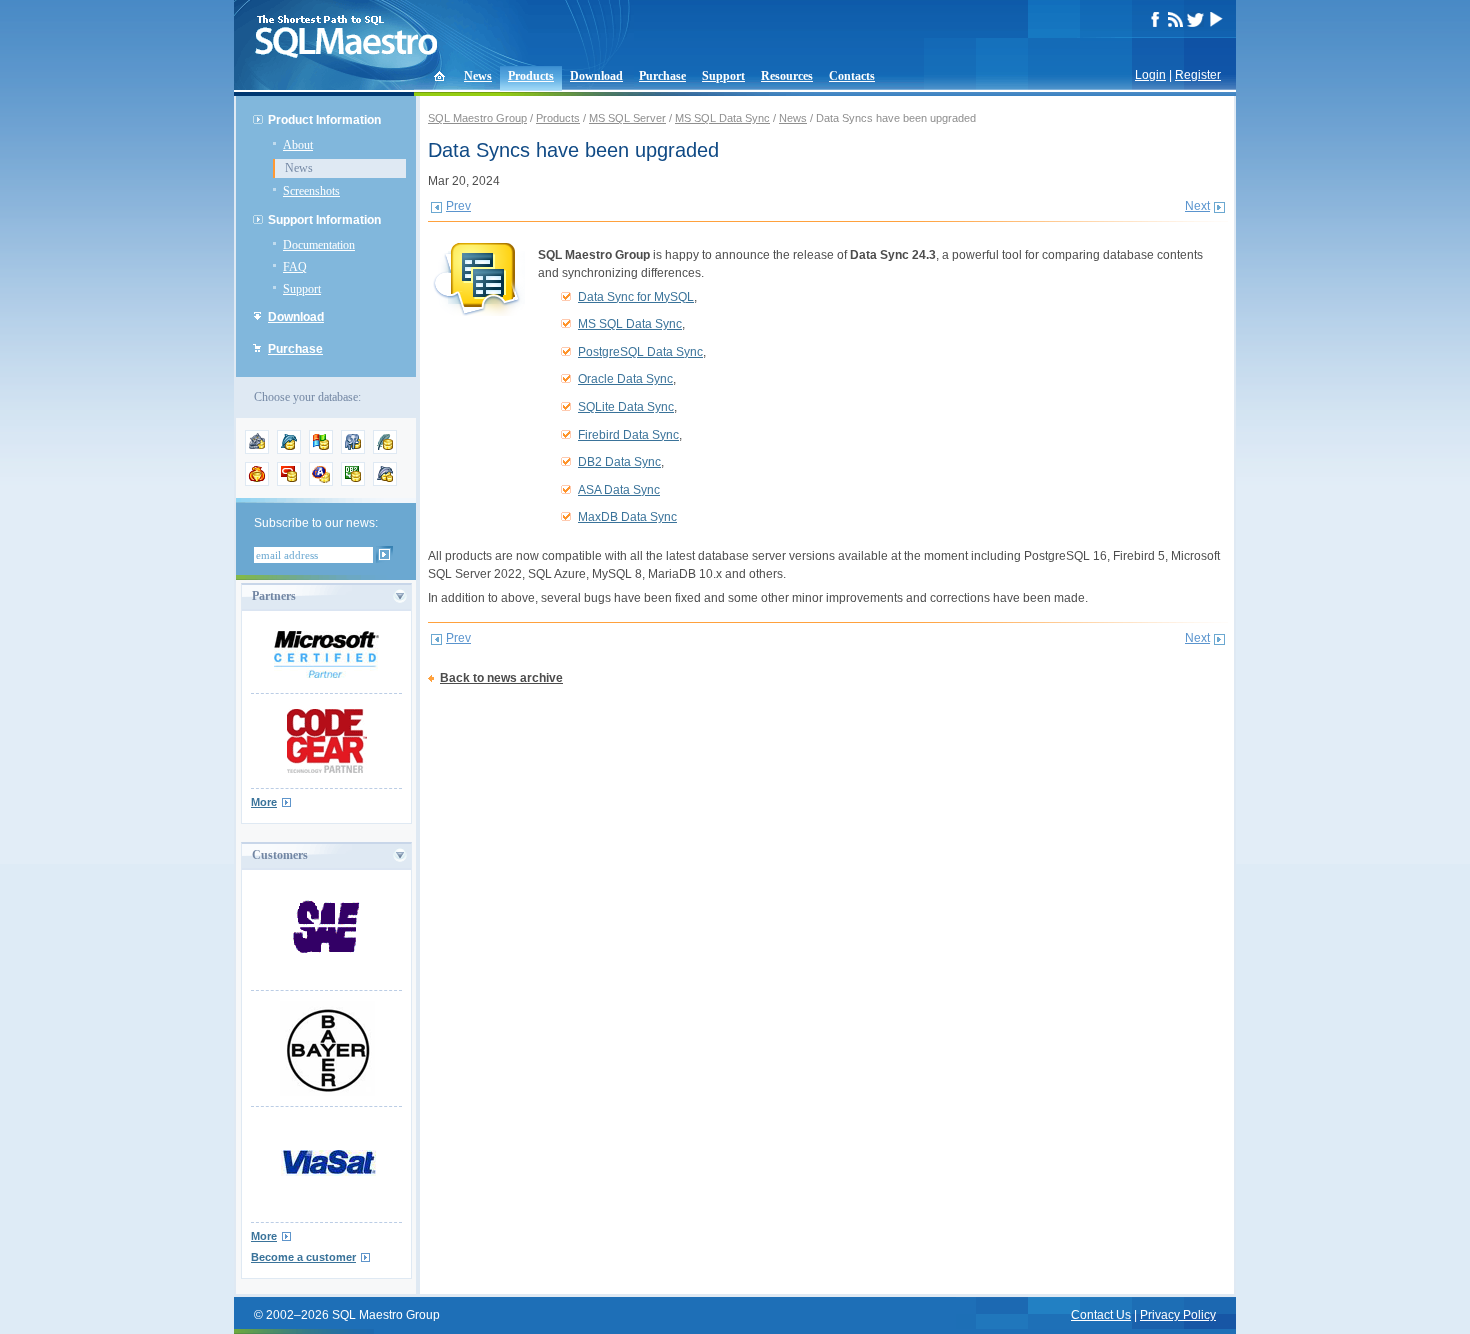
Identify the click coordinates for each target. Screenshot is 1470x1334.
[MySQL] (289, 450)
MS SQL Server (627, 118)
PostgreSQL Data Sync (640, 352)
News (478, 76)
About (298, 145)
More (264, 802)
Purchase (662, 76)
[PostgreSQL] (353, 450)
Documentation (319, 245)
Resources (787, 76)
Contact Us (1101, 1315)
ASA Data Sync (619, 490)
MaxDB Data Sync (627, 517)
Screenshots (311, 191)
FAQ (295, 267)
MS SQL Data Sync (722, 118)
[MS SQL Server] (321, 450)
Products (531, 76)
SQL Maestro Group (477, 118)
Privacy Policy (1178, 1315)
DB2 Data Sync (619, 462)
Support (723, 76)
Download (596, 76)
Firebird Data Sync (628, 435)
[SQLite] (385, 450)
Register (1198, 75)
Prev (458, 206)
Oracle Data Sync (625, 379)
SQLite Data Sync (626, 407)
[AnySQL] (257, 450)
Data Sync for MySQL (636, 297)
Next (1197, 206)
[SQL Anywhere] (321, 482)
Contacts (852, 76)
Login (1150, 75)
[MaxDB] (385, 482)
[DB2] (353, 482)
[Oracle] (289, 482)
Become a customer (303, 1257)
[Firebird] (257, 482)
